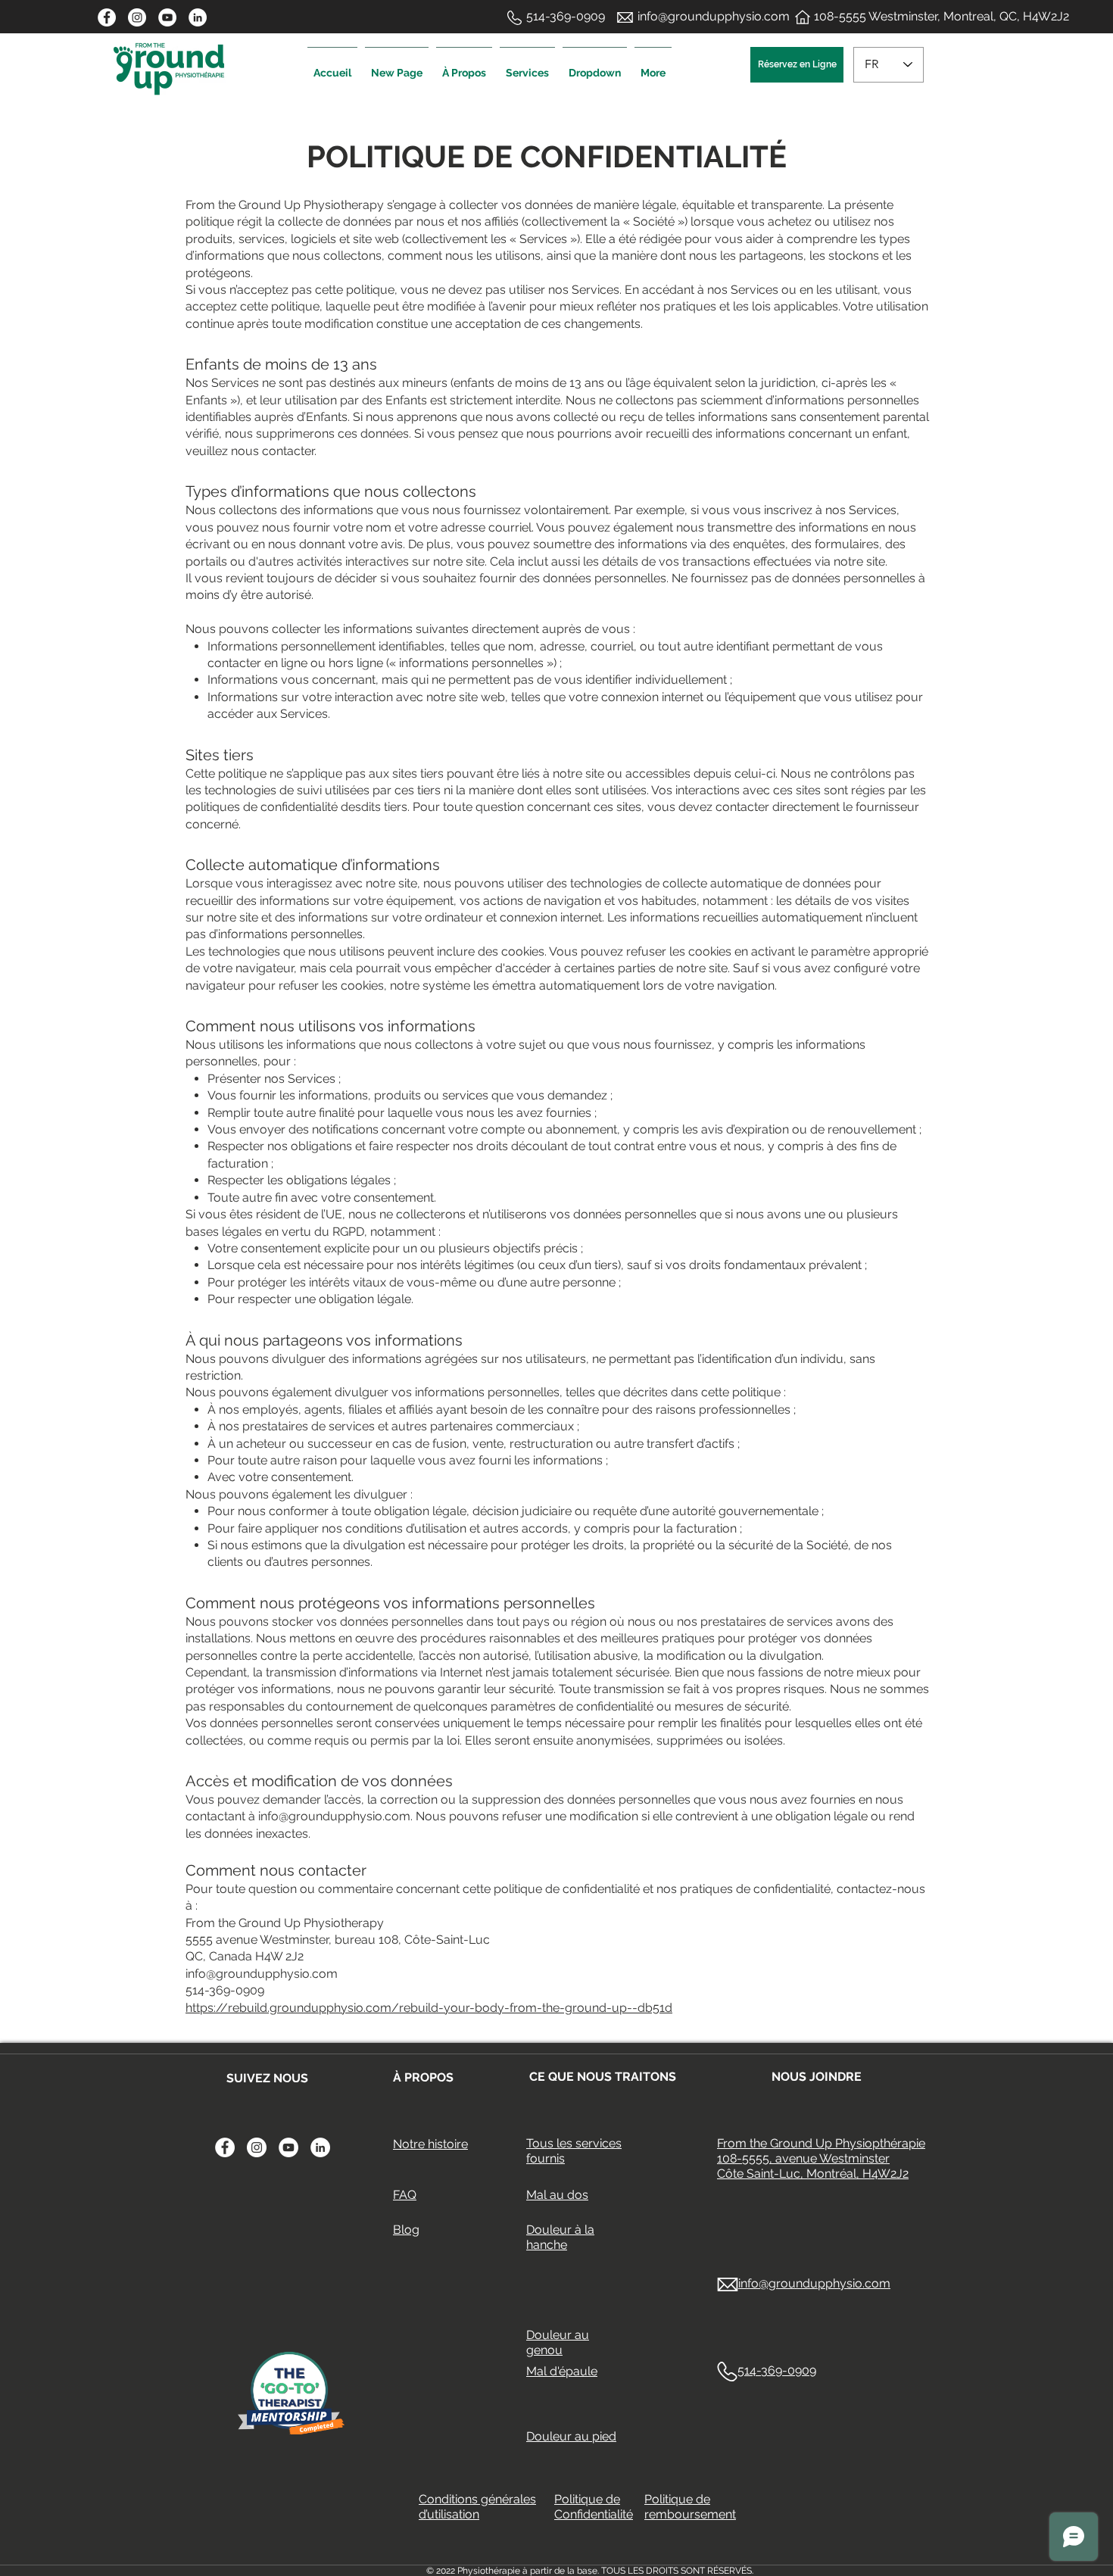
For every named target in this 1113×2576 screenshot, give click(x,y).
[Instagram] (137, 17)
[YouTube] (167, 17)
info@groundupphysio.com (334, 1816)
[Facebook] (107, 17)
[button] (527, 66)
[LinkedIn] (198, 17)
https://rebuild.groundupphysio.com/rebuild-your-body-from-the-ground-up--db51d (429, 2008)
